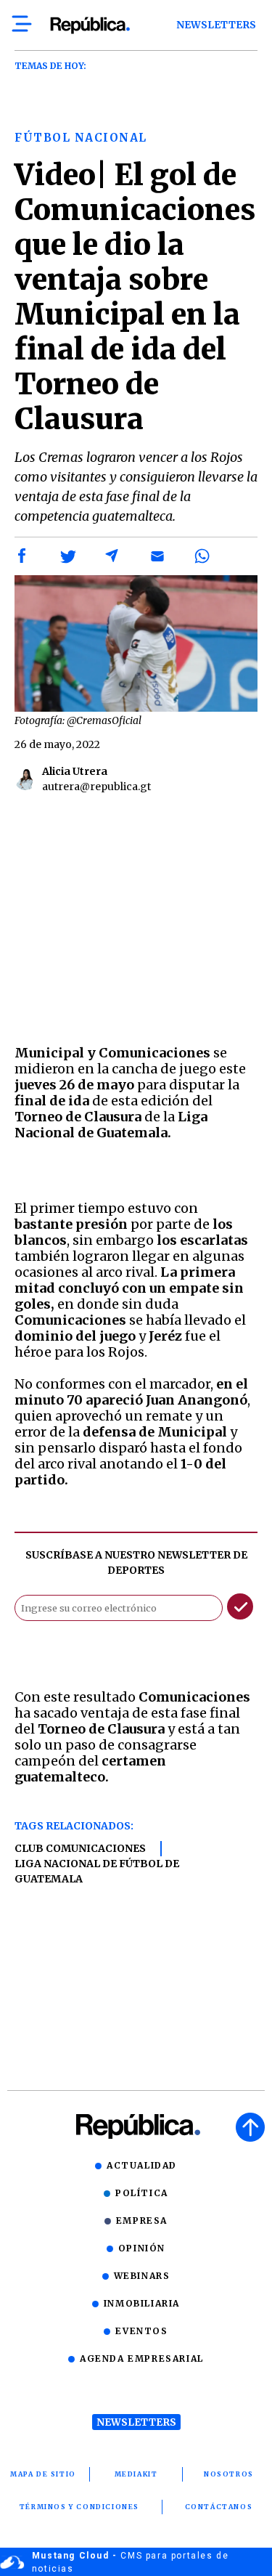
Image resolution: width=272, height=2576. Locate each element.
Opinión (142, 2248)
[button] (22, 556)
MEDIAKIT (136, 2474)
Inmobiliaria (142, 2303)
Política (142, 2193)
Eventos (141, 2331)
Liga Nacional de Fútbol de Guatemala (97, 1871)
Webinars (142, 2276)
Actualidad (142, 2165)
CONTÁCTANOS (219, 2507)
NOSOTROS (229, 2474)
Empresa (142, 2221)
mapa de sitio (43, 2474)
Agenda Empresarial (142, 2358)
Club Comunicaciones (80, 1848)
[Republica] (90, 25)
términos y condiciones (79, 2507)
